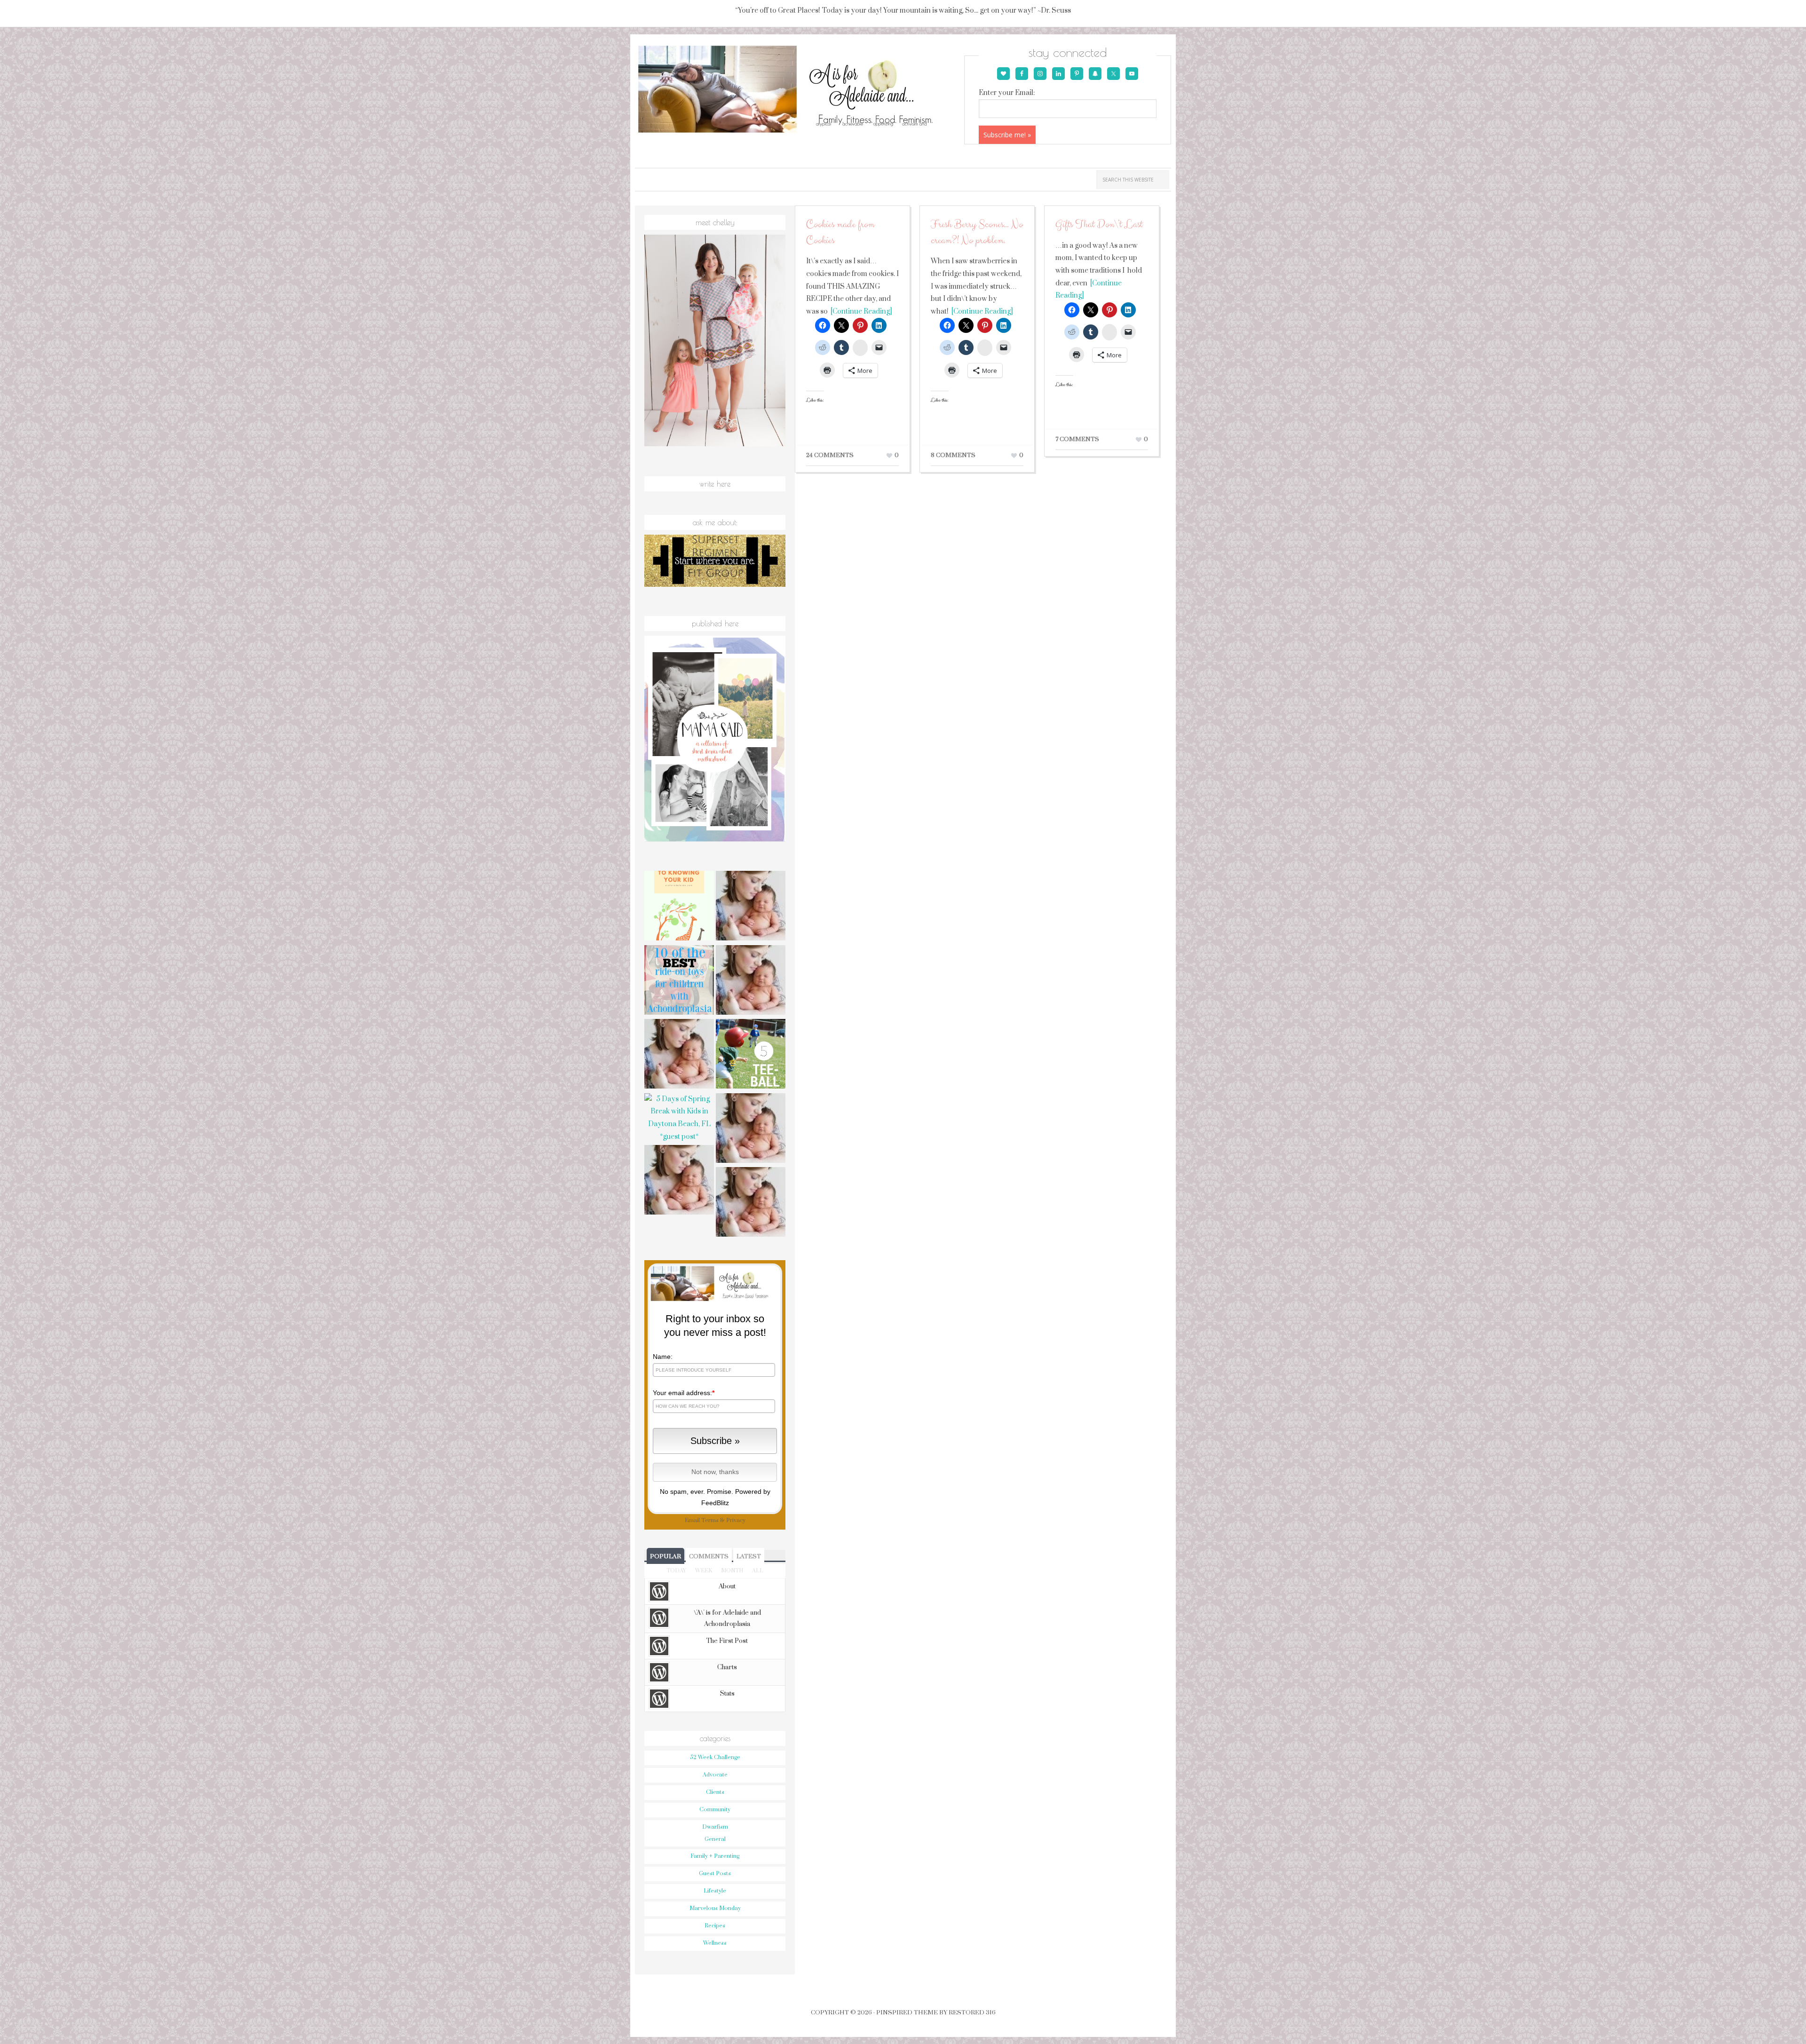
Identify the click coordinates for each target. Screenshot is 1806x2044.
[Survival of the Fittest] (679, 1181)
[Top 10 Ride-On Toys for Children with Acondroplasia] (679, 981)
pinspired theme (907, 2012)
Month (732, 1571)
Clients (715, 1792)
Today (676, 1571)
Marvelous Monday (715, 1908)
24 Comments (830, 455)
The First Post (727, 1641)
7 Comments (1077, 439)
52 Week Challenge (715, 1757)
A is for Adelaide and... (798, 90)
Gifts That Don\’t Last (1099, 225)
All (758, 1571)
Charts (727, 1667)
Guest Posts (715, 1874)
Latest (749, 1556)
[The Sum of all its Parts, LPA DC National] (751, 907)
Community (715, 1810)
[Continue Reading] (860, 312)
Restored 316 (972, 2012)
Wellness (715, 1943)
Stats (727, 1694)
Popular (665, 1556)
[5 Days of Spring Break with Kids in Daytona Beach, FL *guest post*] (679, 1118)
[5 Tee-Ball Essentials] (751, 1055)
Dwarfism (715, 1827)
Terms (710, 1520)
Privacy (736, 1520)
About (727, 1586)
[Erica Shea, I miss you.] (679, 1055)
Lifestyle (715, 1891)
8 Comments (953, 455)
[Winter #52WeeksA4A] (751, 1129)
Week (704, 1571)
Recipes (715, 1926)
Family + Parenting (715, 1856)
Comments (709, 1556)
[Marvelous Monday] (751, 981)
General (715, 1839)
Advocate (715, 1775)
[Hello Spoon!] (751, 1203)
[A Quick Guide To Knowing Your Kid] (679, 907)
